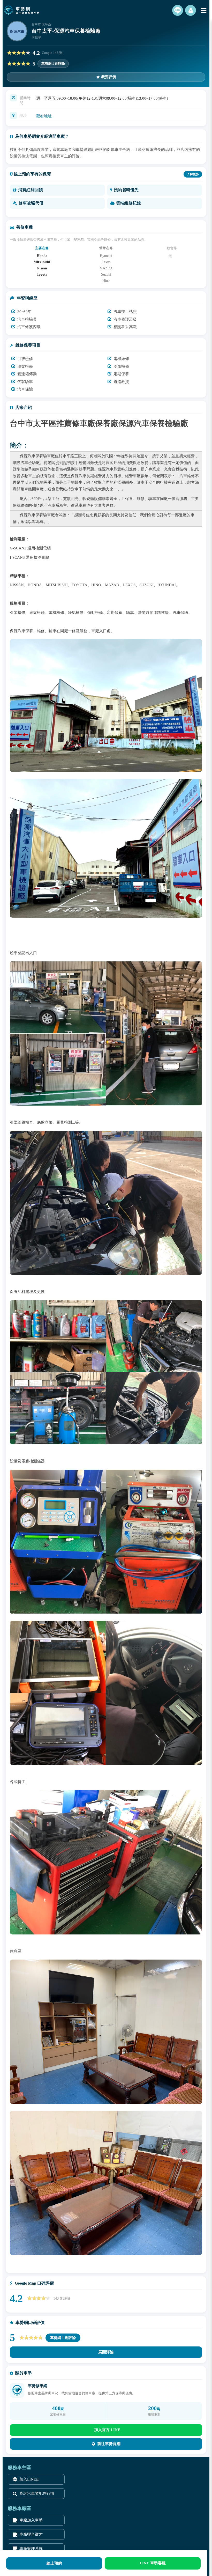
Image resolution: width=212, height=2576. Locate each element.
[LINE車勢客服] (178, 10)
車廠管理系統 (31, 2549)
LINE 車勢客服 (153, 2563)
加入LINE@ (29, 2479)
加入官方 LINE (107, 2430)
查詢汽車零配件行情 (37, 2493)
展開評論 (106, 2352)
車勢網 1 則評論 (53, 64)
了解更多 (193, 174)
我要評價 (109, 77)
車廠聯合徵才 (31, 2534)
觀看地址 (44, 116)
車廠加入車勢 (31, 2520)
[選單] (203, 10)
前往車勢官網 (109, 2444)
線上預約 (54, 2563)
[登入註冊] (191, 10)
